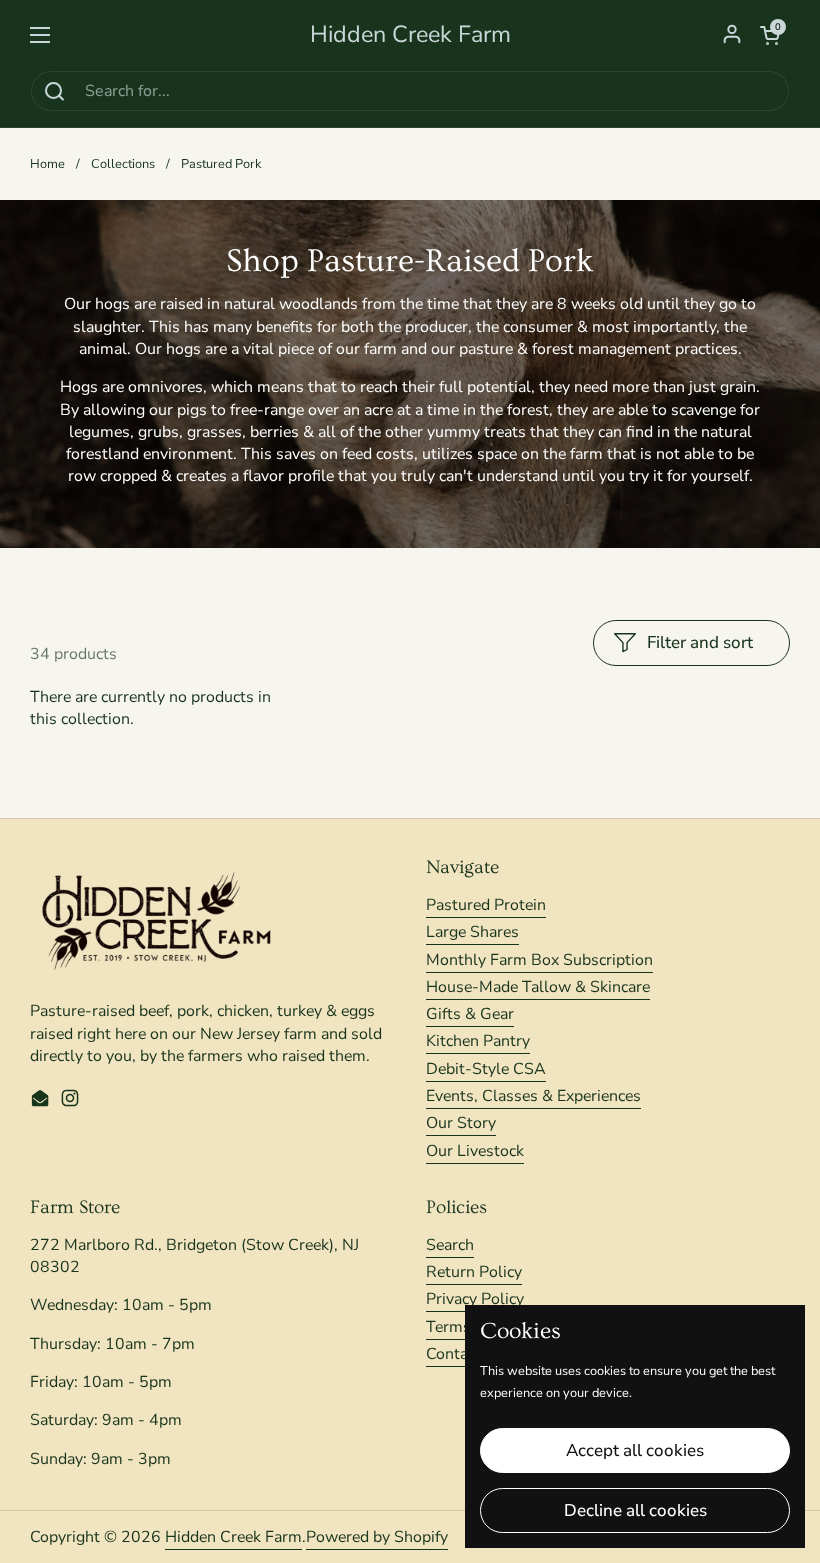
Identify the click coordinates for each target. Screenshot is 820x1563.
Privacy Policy (475, 1299)
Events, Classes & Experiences (533, 1096)
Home (47, 164)
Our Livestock (475, 1151)
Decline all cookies (635, 1510)
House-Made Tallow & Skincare (538, 987)
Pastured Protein (486, 905)
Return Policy (474, 1272)
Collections (123, 164)
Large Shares (472, 932)
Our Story (461, 1123)
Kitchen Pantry (478, 1041)
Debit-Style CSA (486, 1069)
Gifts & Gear (470, 1014)
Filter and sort (700, 642)
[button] (770, 35)
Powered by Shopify (377, 1537)
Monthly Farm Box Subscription (539, 960)
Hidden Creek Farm (410, 34)
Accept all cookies (635, 1450)
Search (450, 1245)
